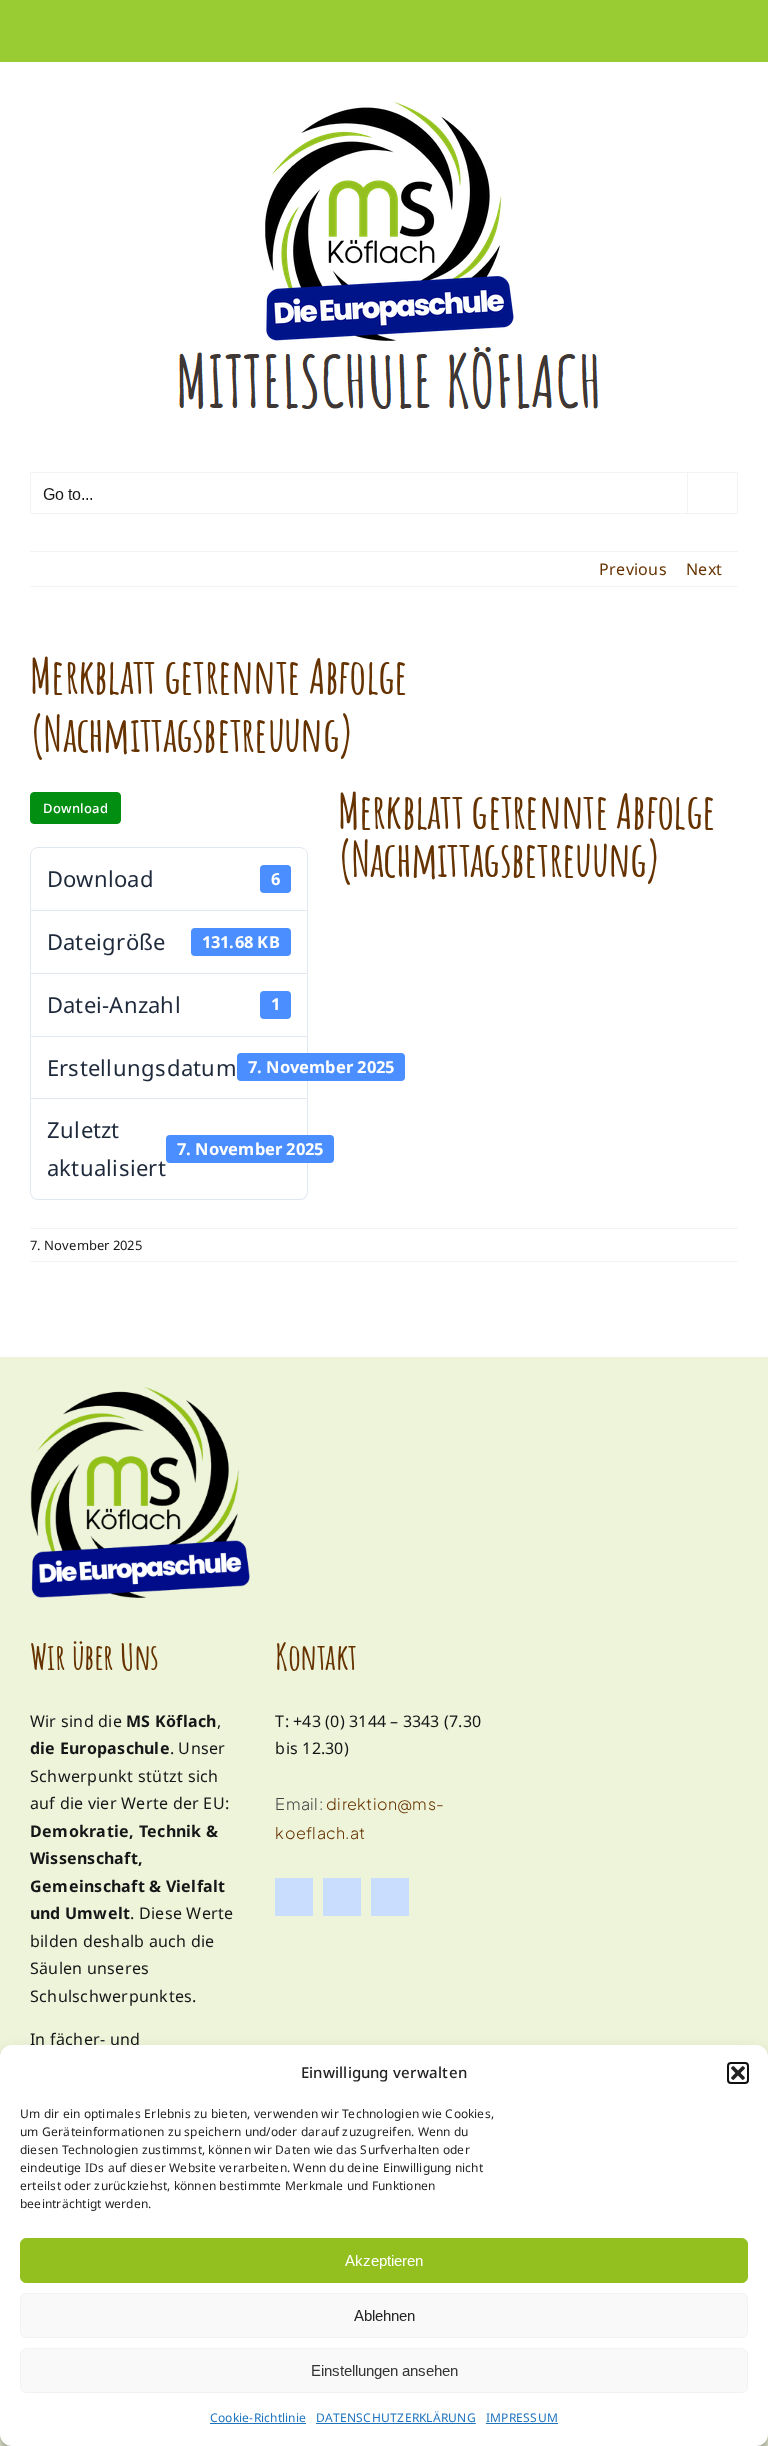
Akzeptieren (384, 2260)
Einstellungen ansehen (384, 2370)
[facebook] (294, 1897)
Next (704, 569)
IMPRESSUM (522, 2417)
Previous (633, 569)
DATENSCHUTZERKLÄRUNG (396, 2417)
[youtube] (390, 1897)
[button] (738, 2073)
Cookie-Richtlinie (258, 2417)
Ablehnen (384, 2315)
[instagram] (342, 1897)
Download (75, 808)
